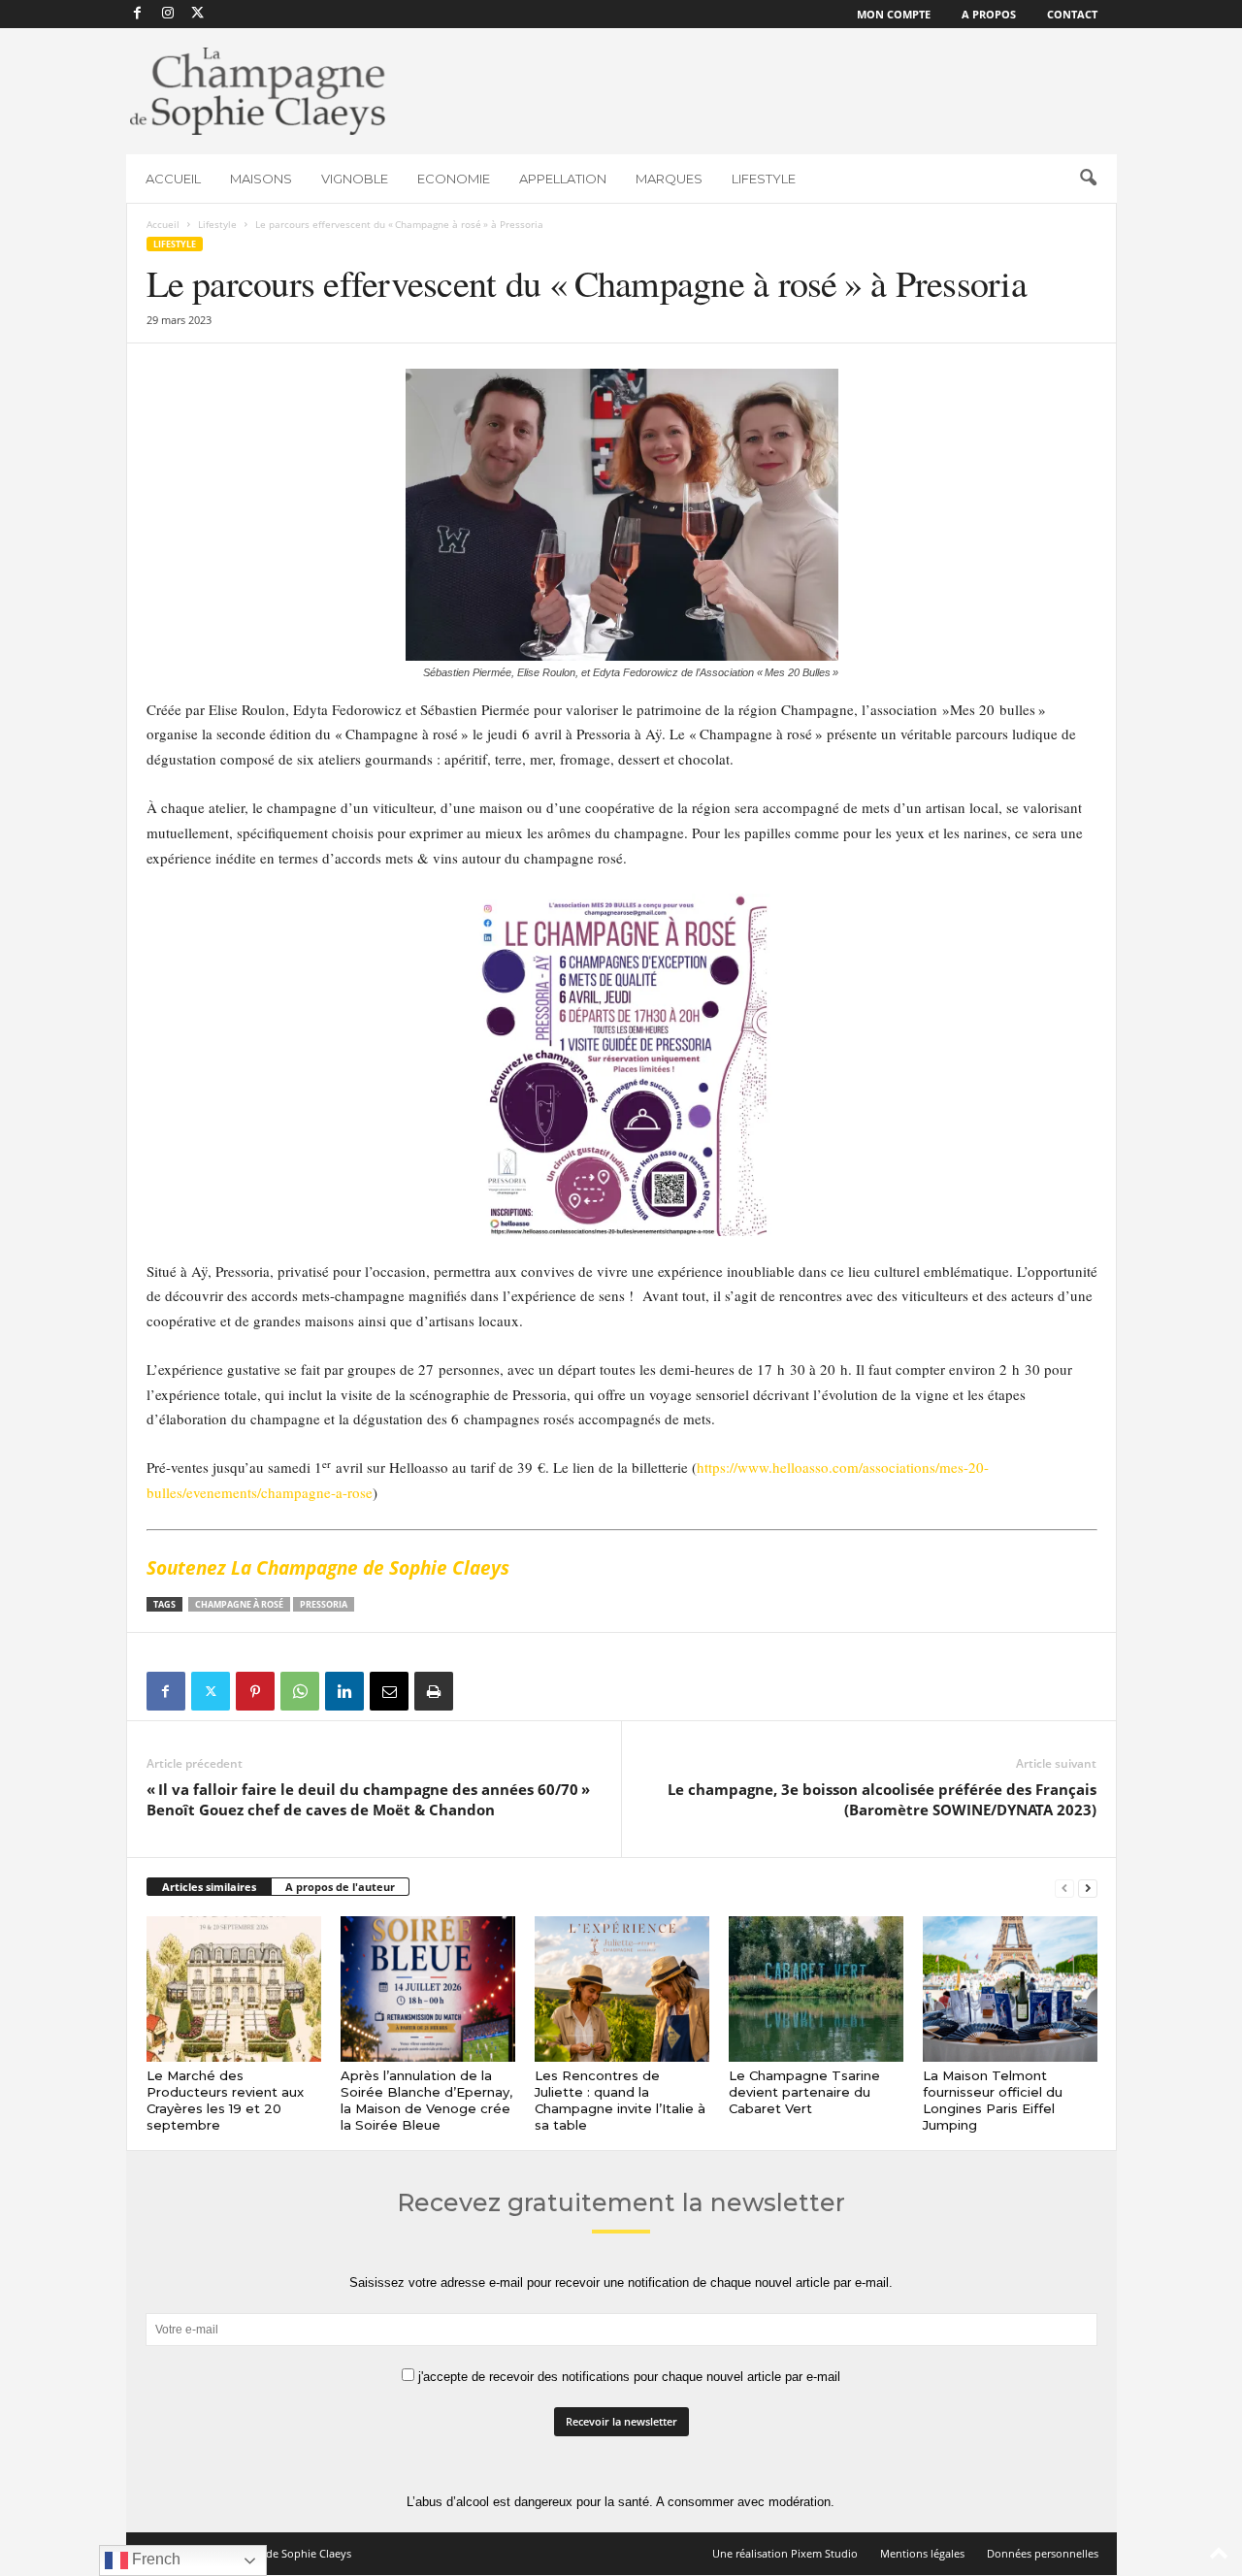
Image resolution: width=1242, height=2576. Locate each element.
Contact (1072, 14)
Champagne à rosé (239, 1604)
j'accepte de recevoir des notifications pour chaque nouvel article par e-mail (627, 2377)
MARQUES (669, 179)
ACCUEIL (173, 179)
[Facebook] (138, 14)
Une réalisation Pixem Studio (785, 2553)
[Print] (434, 1691)
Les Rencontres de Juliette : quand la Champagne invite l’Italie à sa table (620, 2100)
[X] (198, 14)
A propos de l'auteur (340, 1887)
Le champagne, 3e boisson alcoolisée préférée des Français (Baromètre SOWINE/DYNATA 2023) (882, 1799)
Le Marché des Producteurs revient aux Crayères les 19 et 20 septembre (225, 2100)
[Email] (389, 1691)
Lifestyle (217, 224)
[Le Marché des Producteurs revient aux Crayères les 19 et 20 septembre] (234, 1989)
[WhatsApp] (300, 1691)
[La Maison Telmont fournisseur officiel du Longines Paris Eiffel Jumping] (1010, 1989)
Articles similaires (209, 1887)
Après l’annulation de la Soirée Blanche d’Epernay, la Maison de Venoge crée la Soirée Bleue (426, 2100)
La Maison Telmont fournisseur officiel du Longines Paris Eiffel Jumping (993, 2100)
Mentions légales (922, 2553)
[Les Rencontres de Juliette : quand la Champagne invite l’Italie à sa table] (622, 1989)
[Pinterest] (255, 1691)
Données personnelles (1043, 2553)
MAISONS (261, 179)
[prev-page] (1064, 1888)
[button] (1088, 179)
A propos (989, 14)
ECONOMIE (454, 179)
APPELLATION (563, 179)
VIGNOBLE (355, 179)
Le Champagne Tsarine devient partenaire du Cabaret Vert (804, 2092)
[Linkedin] (344, 1691)
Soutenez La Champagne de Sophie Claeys (328, 1568)
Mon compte (894, 14)
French (154, 2559)
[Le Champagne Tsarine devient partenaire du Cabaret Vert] (816, 1989)
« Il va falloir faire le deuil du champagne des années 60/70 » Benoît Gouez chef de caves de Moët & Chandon (368, 1799)
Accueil (163, 224)
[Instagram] (168, 14)
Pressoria (324, 1604)
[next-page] (1088, 1888)
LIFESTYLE (764, 179)
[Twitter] (211, 1691)
